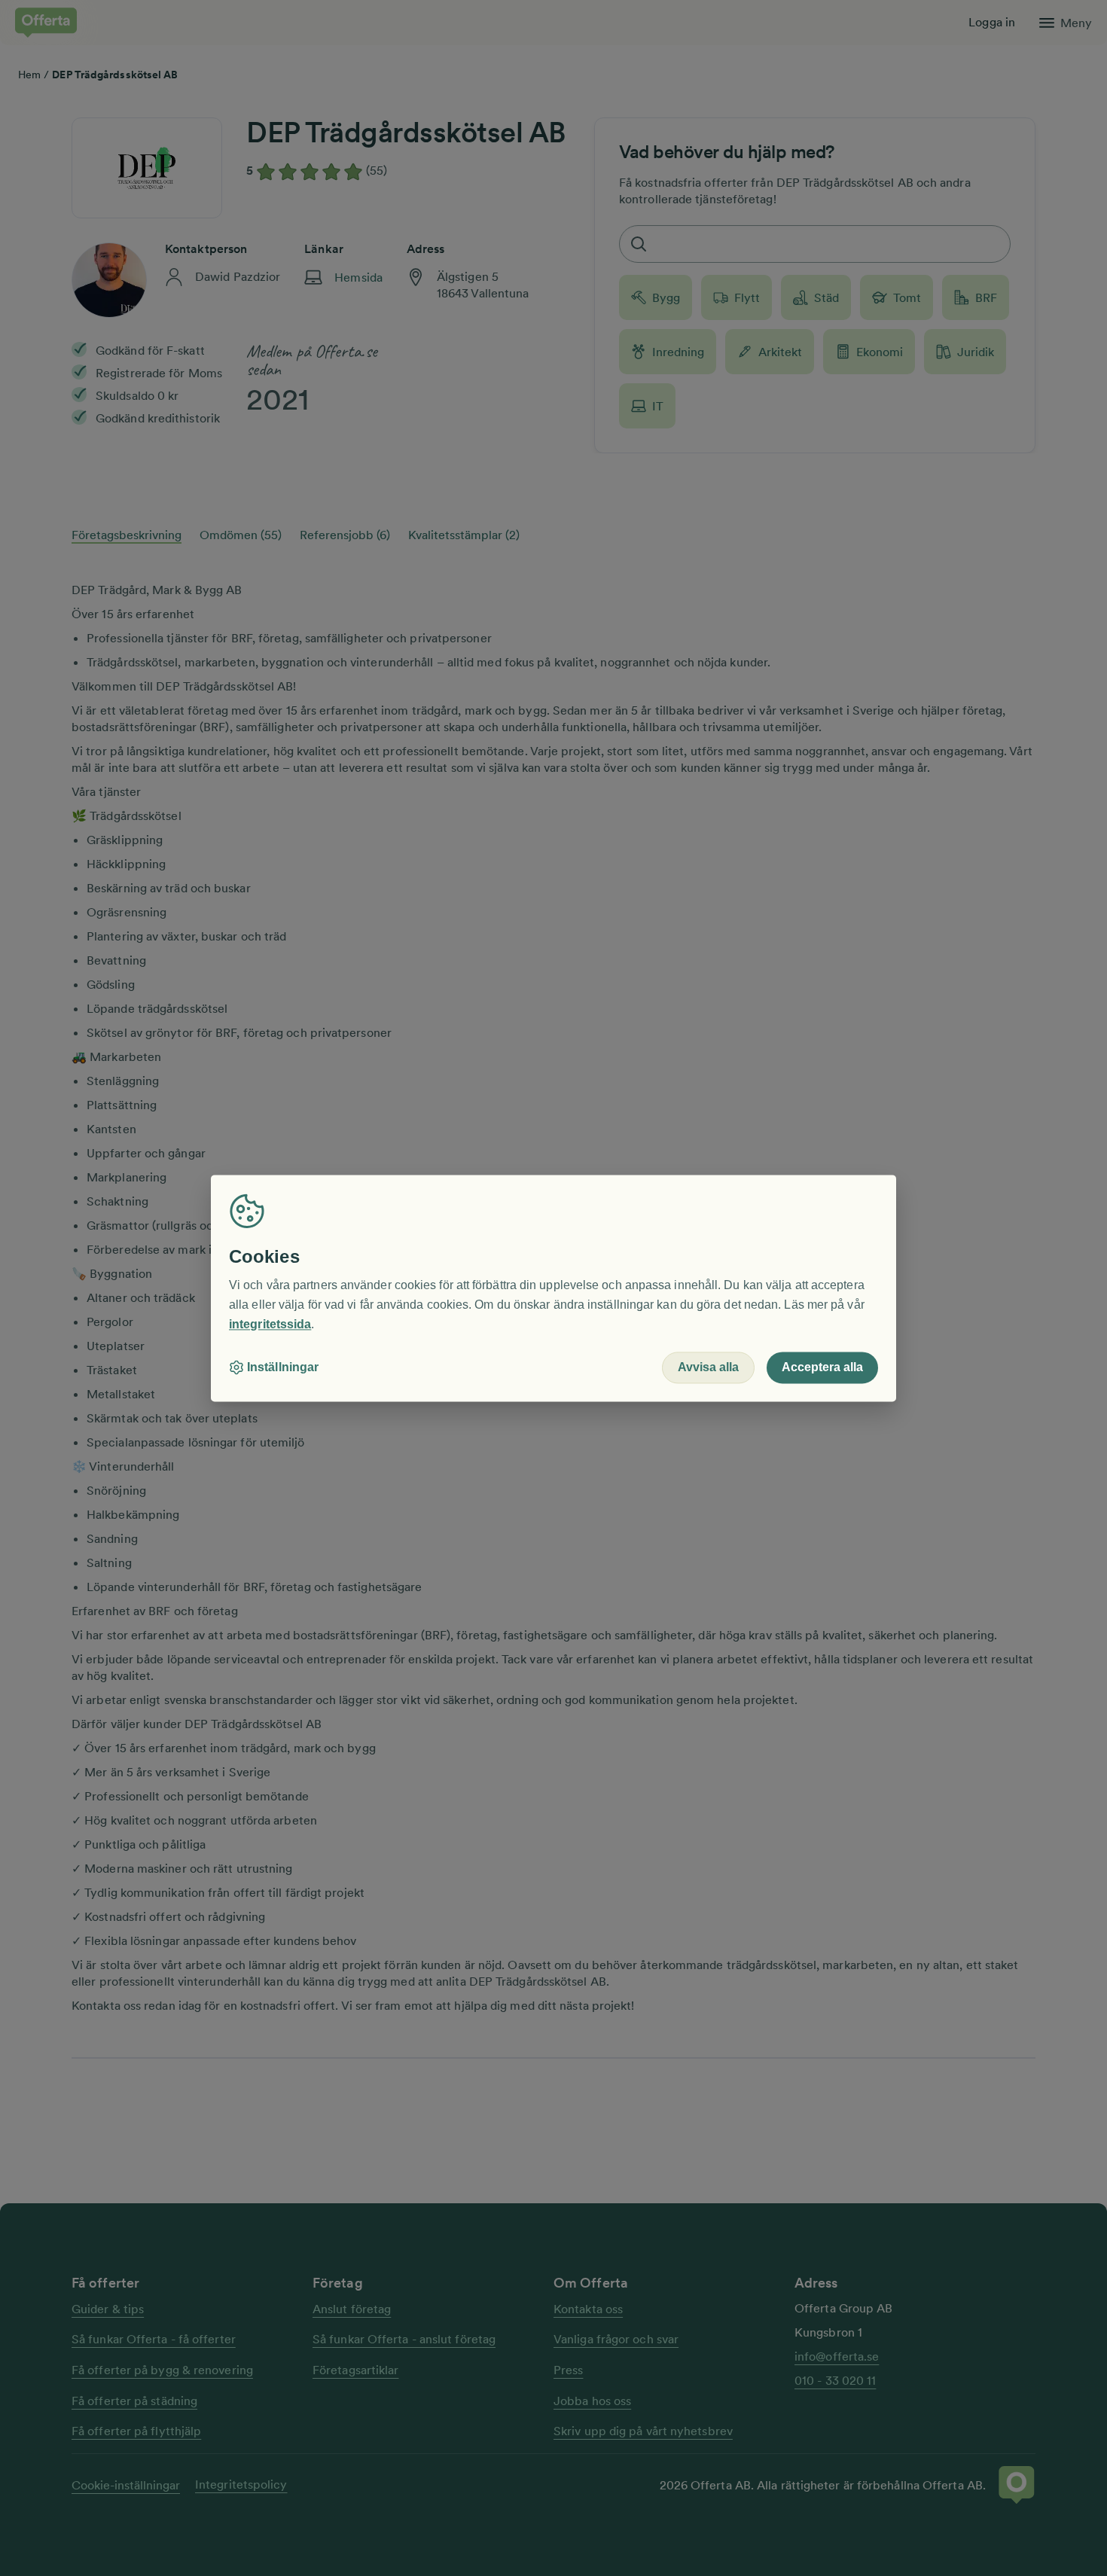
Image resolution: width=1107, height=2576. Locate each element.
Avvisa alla (708, 1367)
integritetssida (270, 1324)
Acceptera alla (822, 1367)
